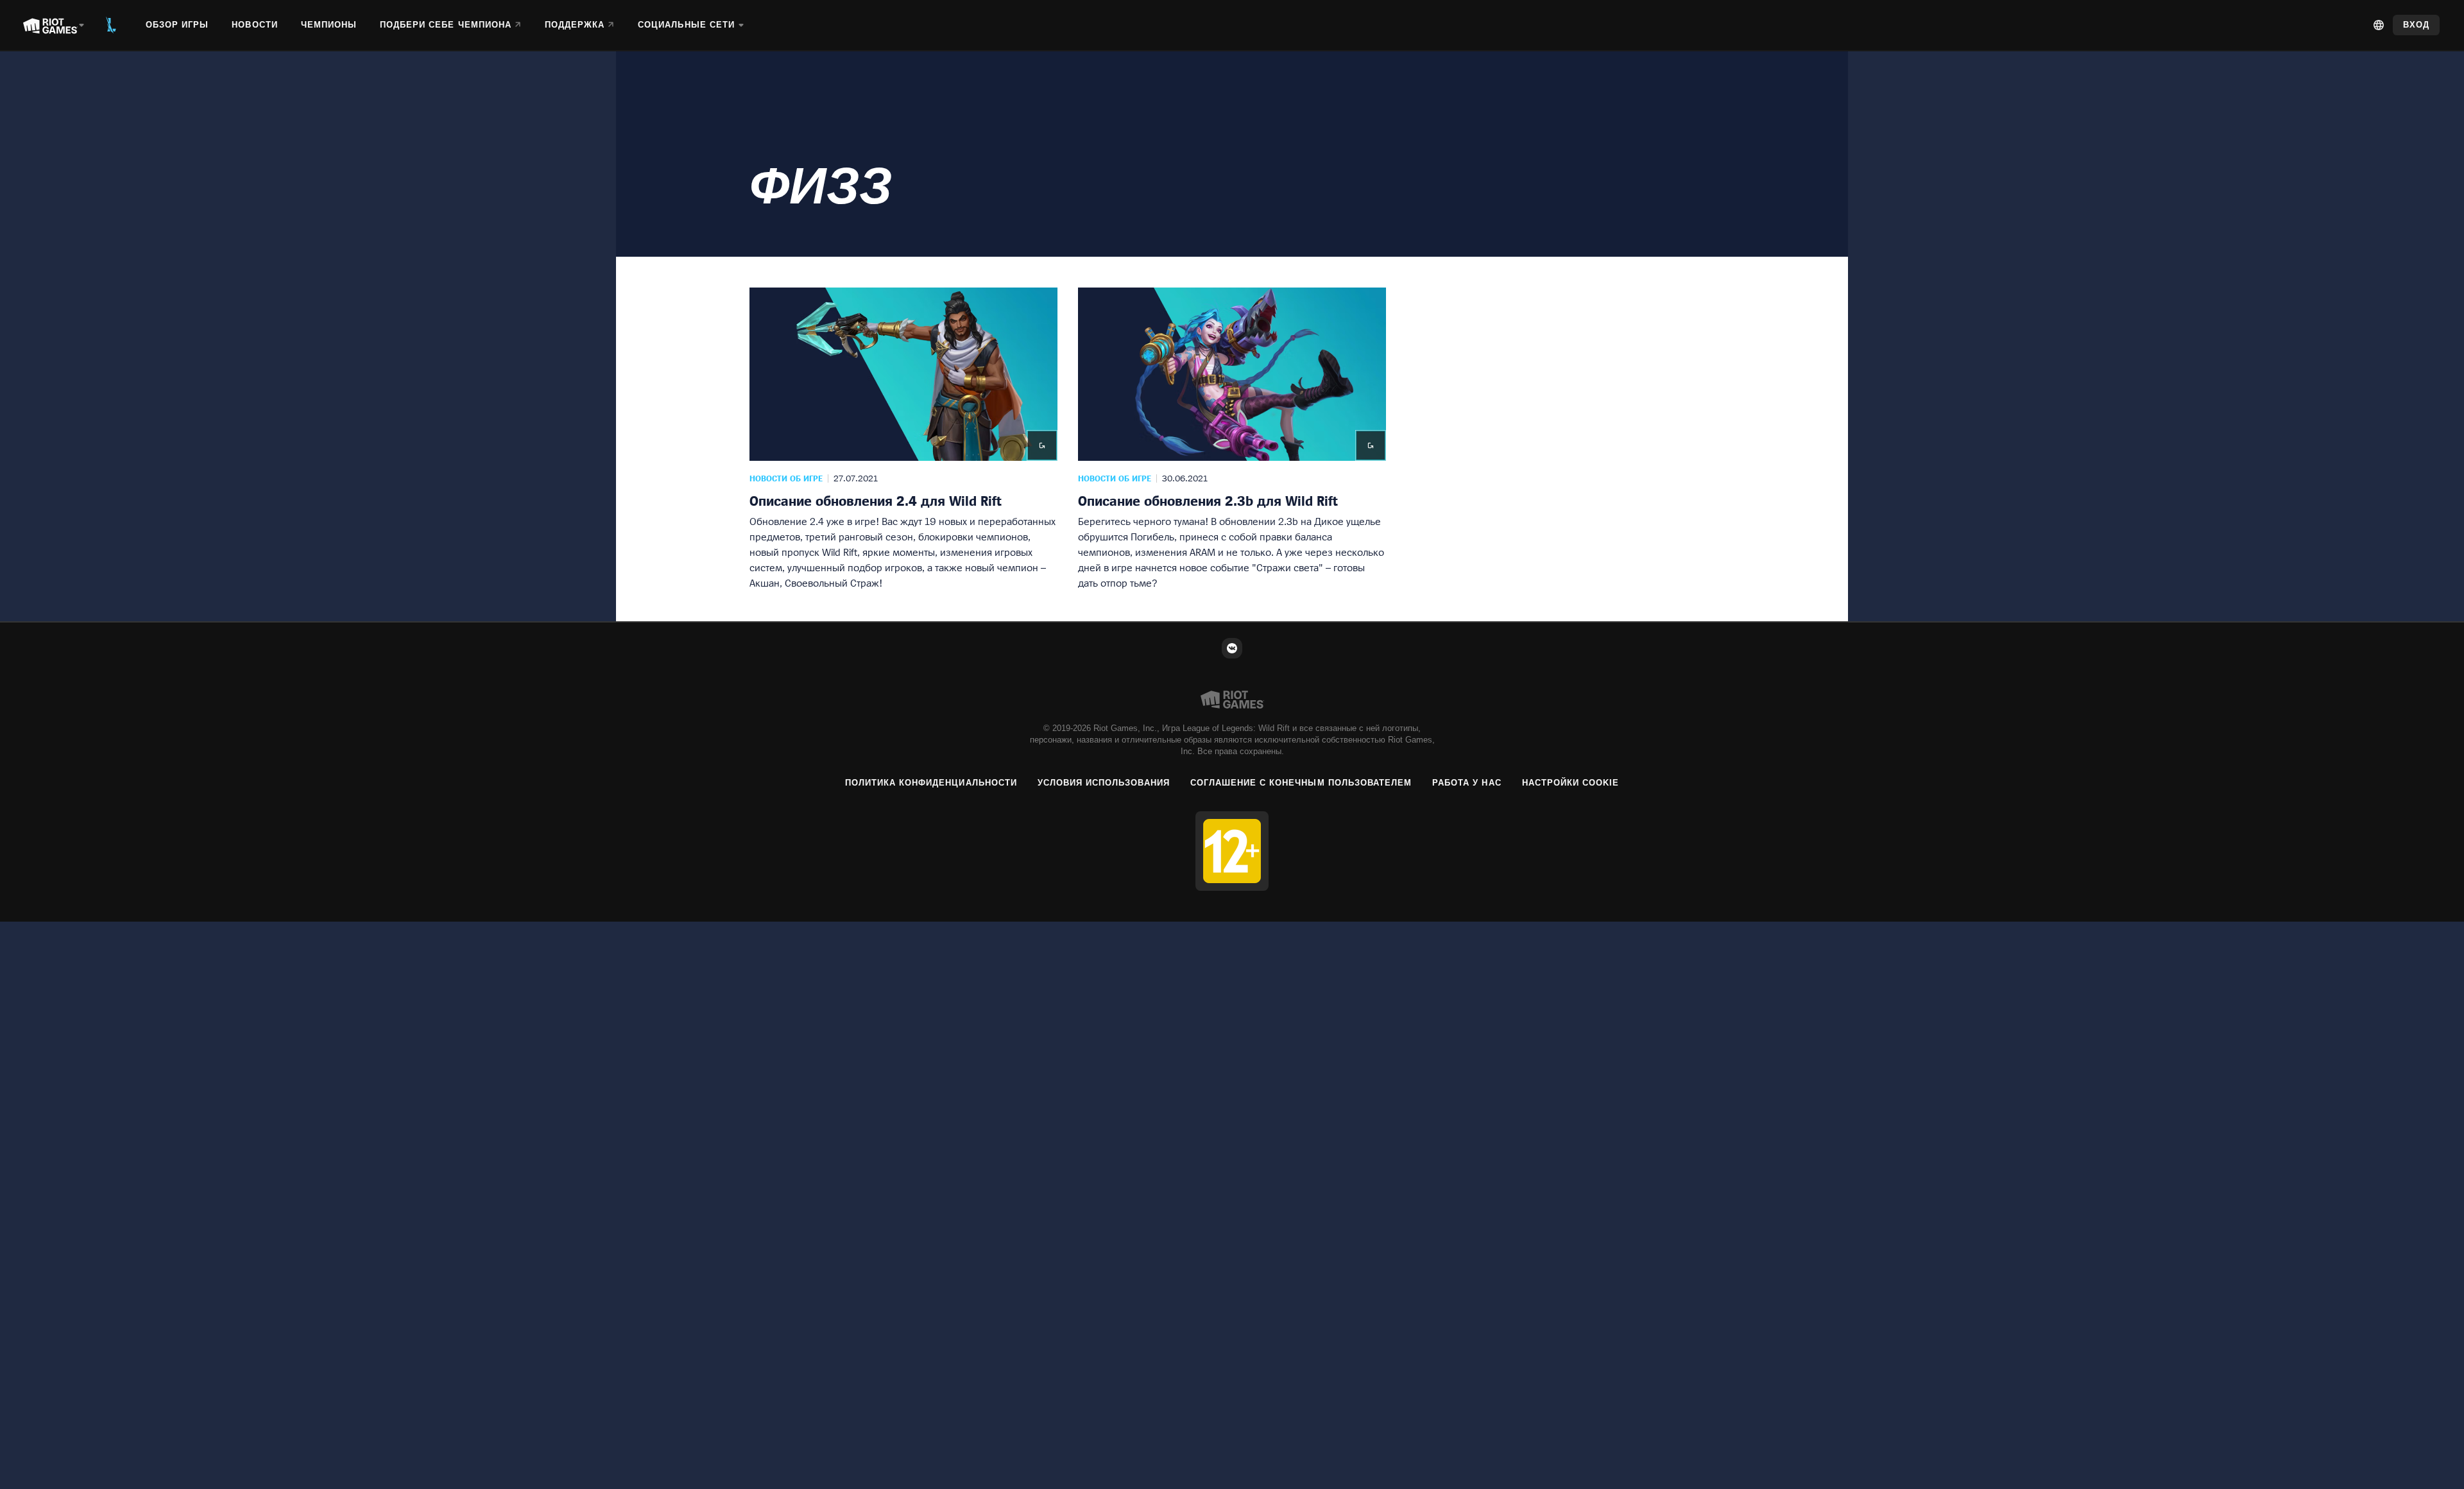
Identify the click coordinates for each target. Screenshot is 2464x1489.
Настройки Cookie (1571, 783)
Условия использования (1104, 783)
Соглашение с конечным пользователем (1301, 783)
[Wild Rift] (111, 25)
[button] (903, 439)
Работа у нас (1467, 783)
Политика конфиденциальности (931, 783)
